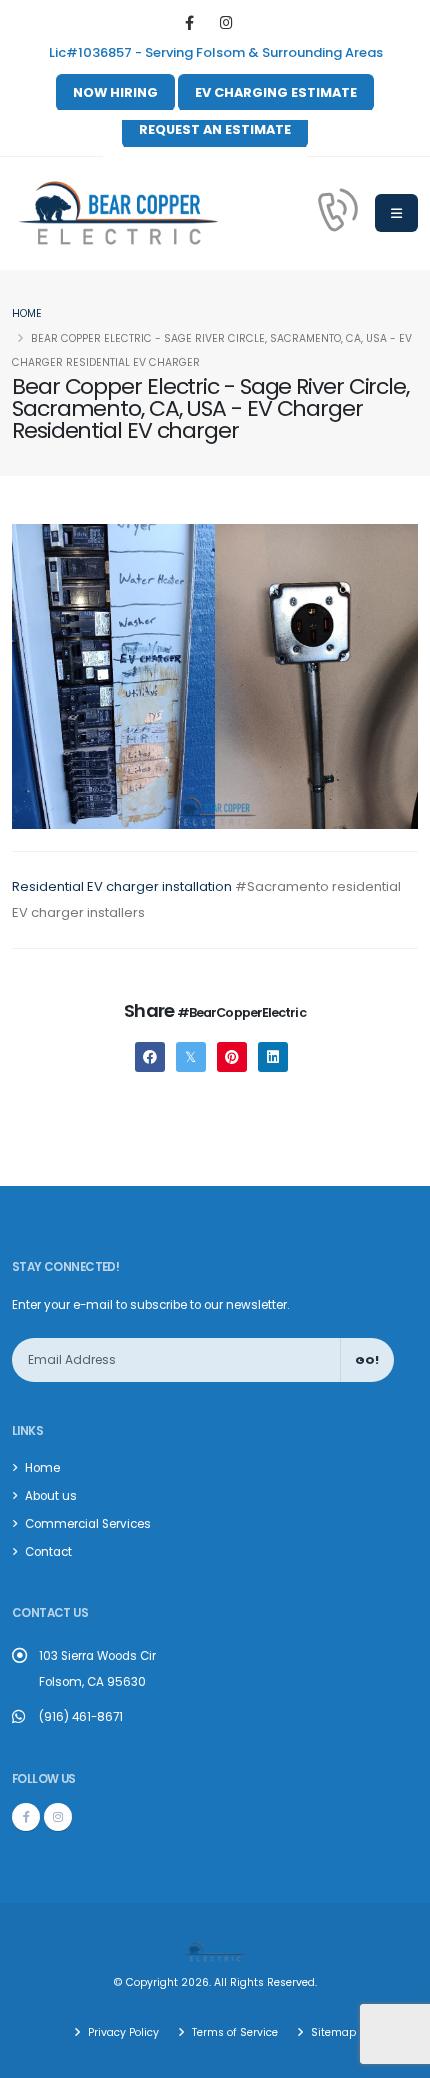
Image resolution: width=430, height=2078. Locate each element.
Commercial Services (88, 1524)
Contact (48, 1552)
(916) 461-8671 (81, 1717)
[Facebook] (189, 23)
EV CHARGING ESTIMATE (276, 92)
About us (51, 1496)
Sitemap (332, 2032)
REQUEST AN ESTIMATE (215, 129)
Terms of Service (233, 2032)
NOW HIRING (115, 92)
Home (27, 313)
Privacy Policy (122, 2032)
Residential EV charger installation (122, 886)
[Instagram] (226, 23)
